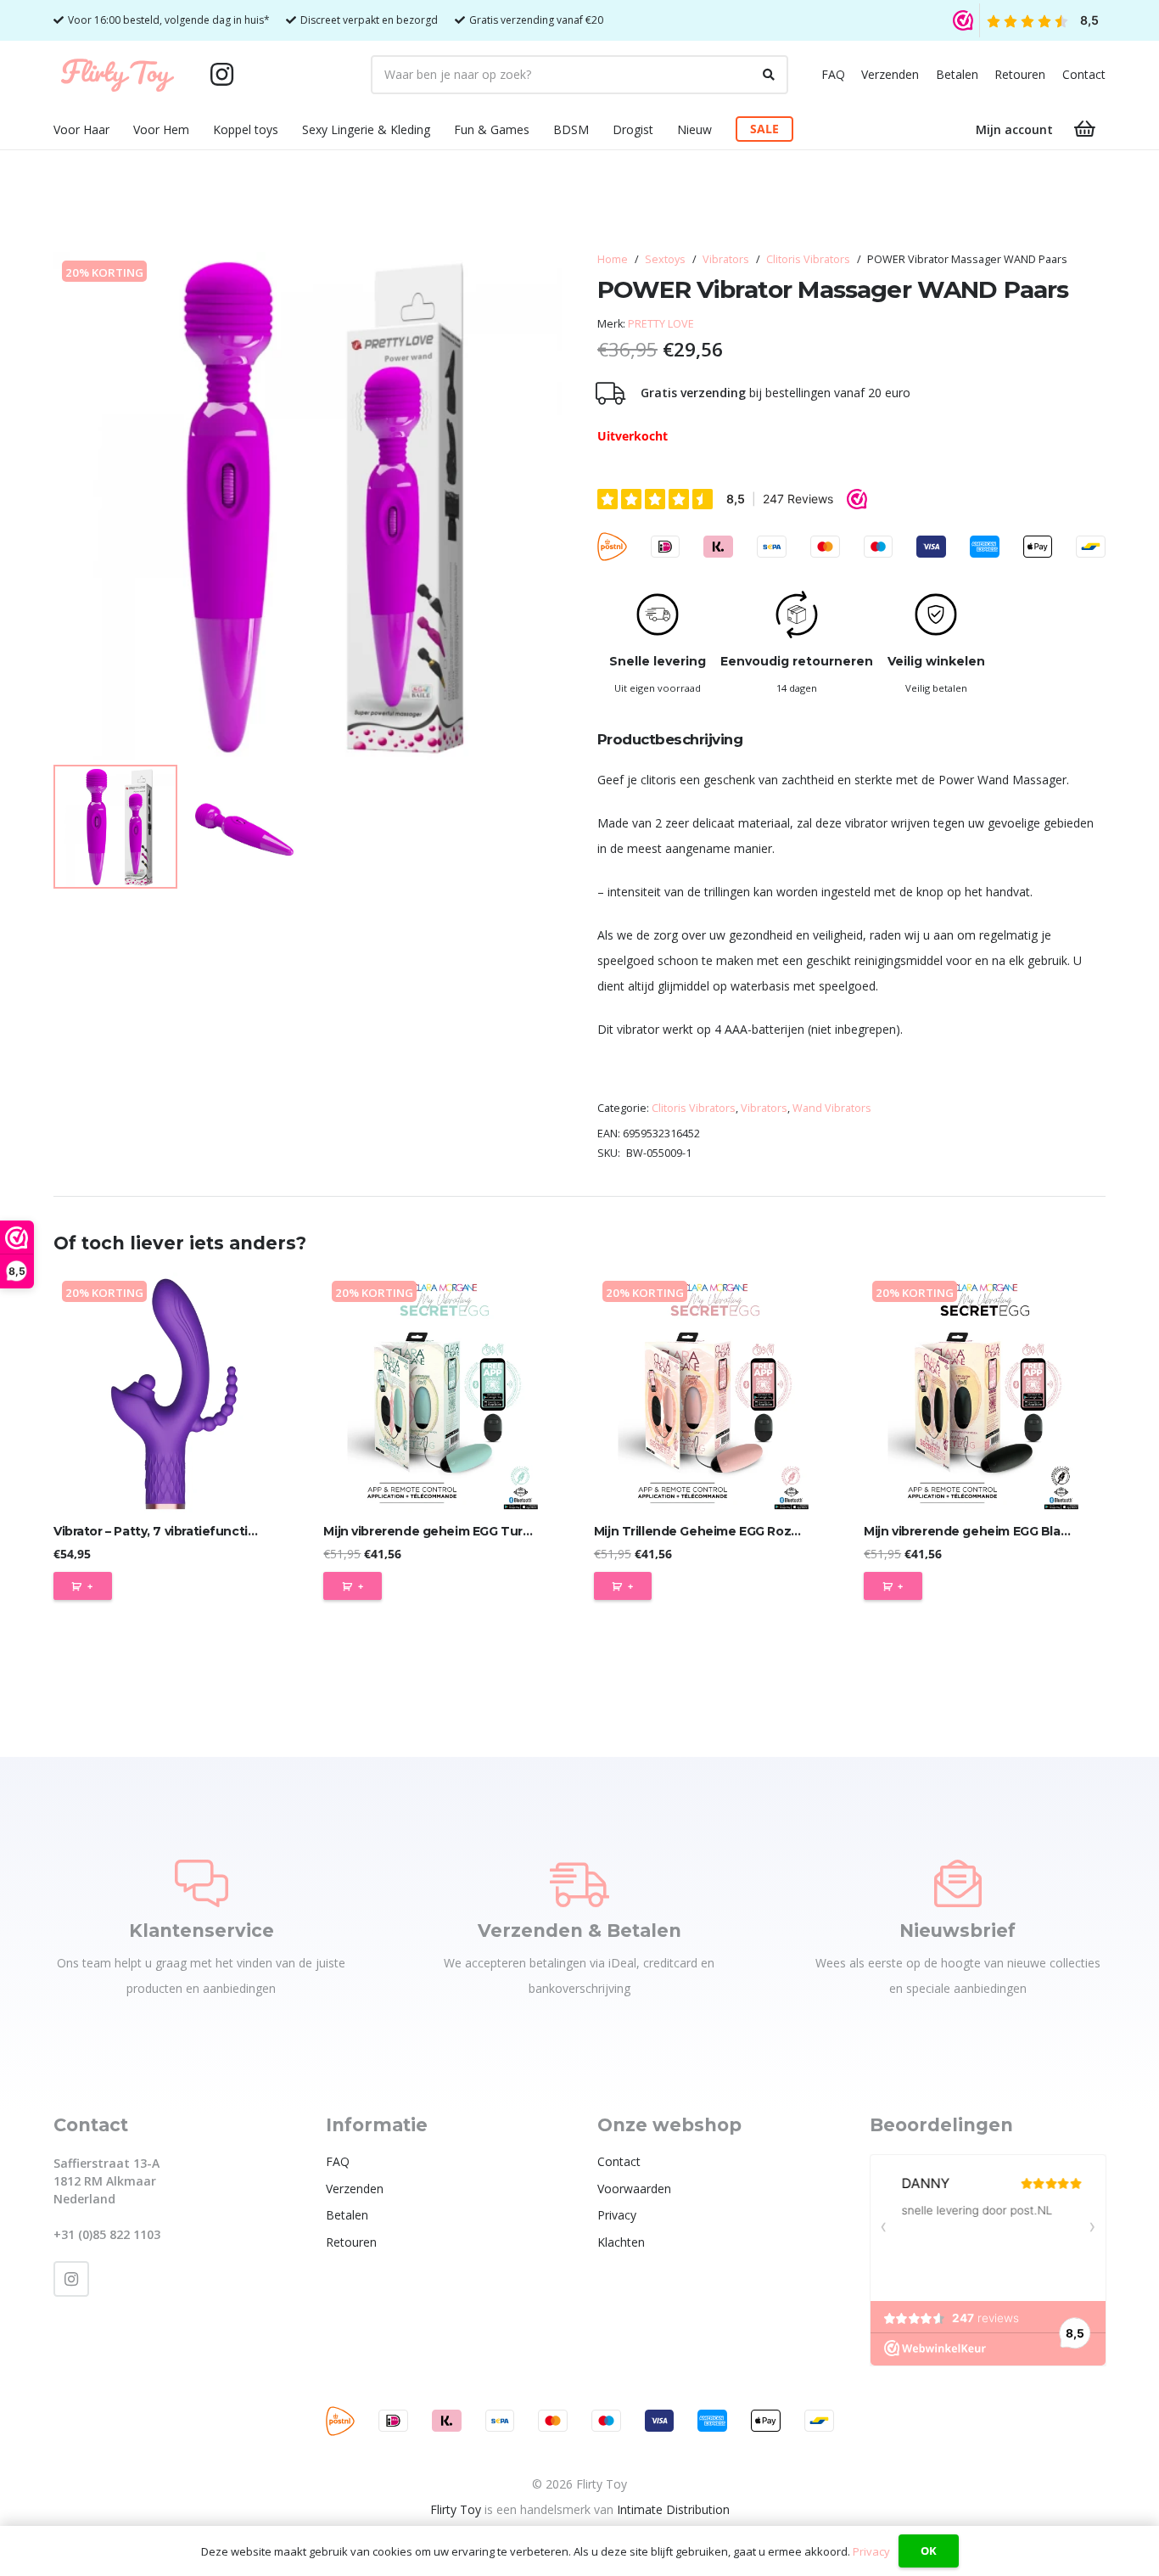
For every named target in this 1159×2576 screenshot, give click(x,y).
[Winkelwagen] (1085, 129)
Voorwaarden (634, 2189)
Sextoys (665, 259)
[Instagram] (221, 75)
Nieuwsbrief (957, 1931)
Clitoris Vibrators (808, 259)
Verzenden (890, 74)
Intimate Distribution (673, 2509)
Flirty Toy (456, 2509)
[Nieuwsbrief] (958, 1883)
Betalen (957, 74)
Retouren (1020, 74)
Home (613, 259)
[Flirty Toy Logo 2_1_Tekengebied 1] (118, 75)
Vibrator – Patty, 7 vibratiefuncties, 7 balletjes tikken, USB (230, 1531)
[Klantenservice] (202, 1883)
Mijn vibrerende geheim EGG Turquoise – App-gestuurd (493, 1531)
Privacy (617, 2215)
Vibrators (726, 259)
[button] (120, 129)
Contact (1084, 74)
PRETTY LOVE (661, 324)
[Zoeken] (769, 75)
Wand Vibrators (832, 1108)
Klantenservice (202, 1931)
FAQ (833, 74)
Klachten (621, 2242)
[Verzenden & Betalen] (579, 1883)
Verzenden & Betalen (579, 1931)
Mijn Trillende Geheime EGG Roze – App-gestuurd (746, 1531)
